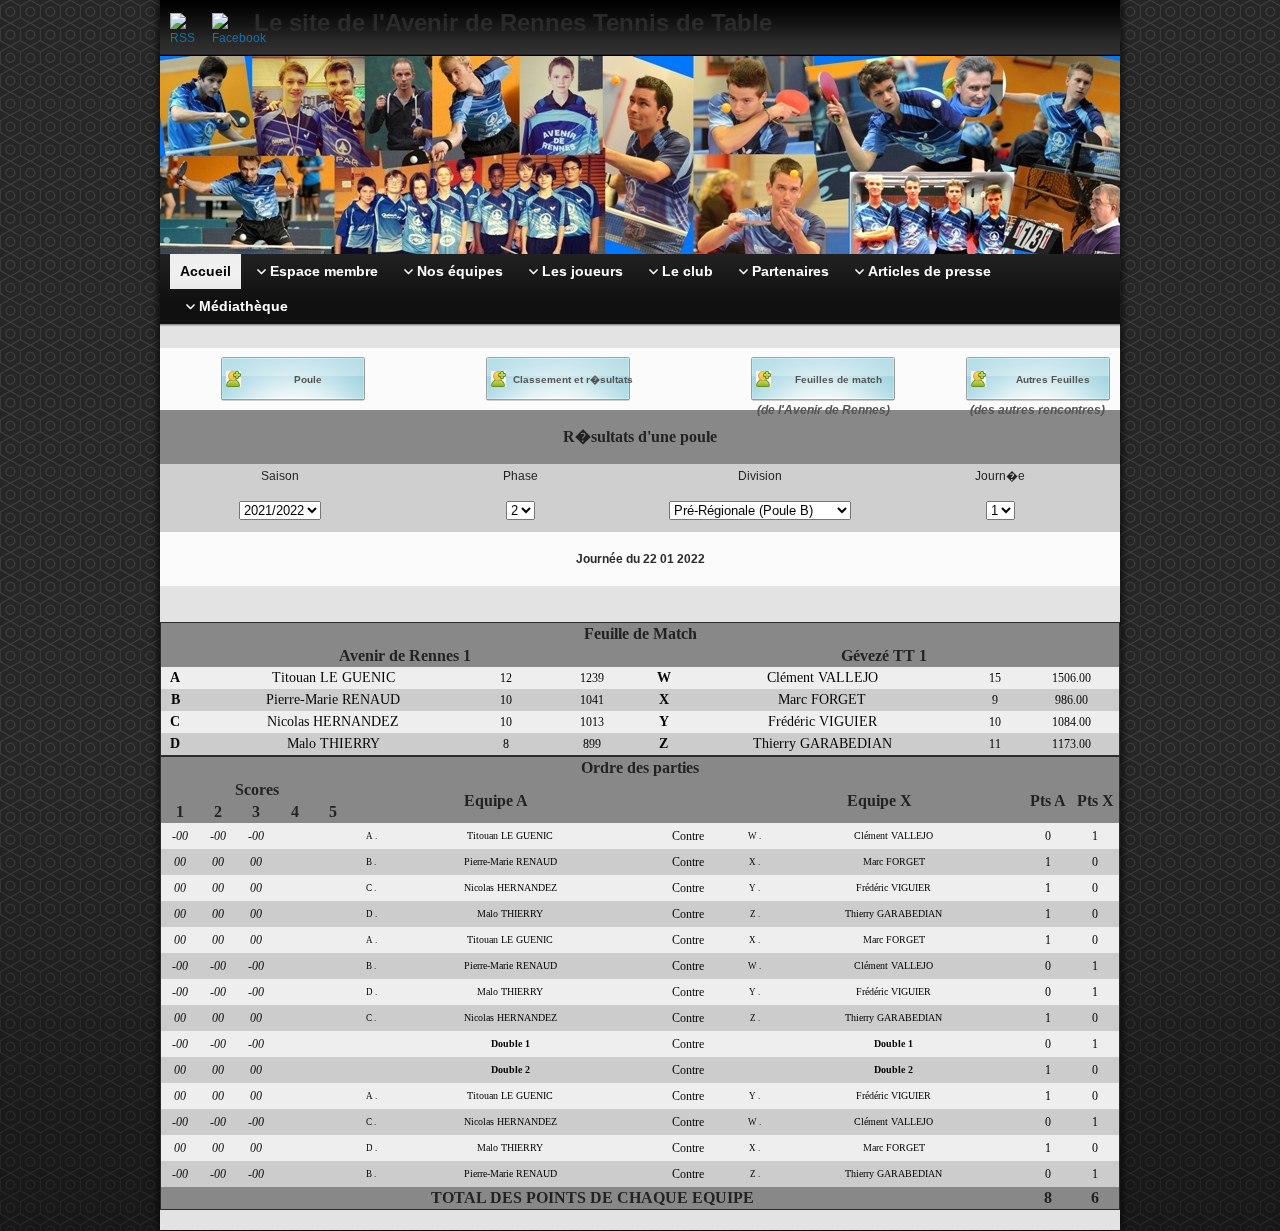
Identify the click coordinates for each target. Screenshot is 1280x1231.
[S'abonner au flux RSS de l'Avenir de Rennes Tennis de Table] (186, 29)
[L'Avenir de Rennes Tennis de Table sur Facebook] (228, 29)
